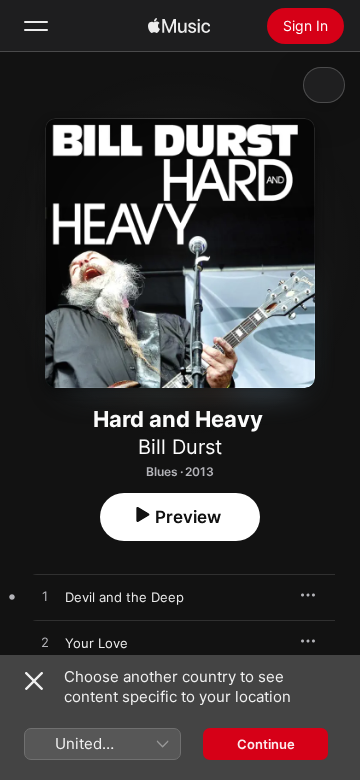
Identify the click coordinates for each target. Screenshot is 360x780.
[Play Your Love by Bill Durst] (45, 643)
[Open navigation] (36, 26)
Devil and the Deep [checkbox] (124, 597)
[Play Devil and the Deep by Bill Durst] (45, 597)
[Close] (34, 681)
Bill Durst (180, 447)
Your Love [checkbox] (96, 643)
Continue (266, 744)
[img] (179, 26)
